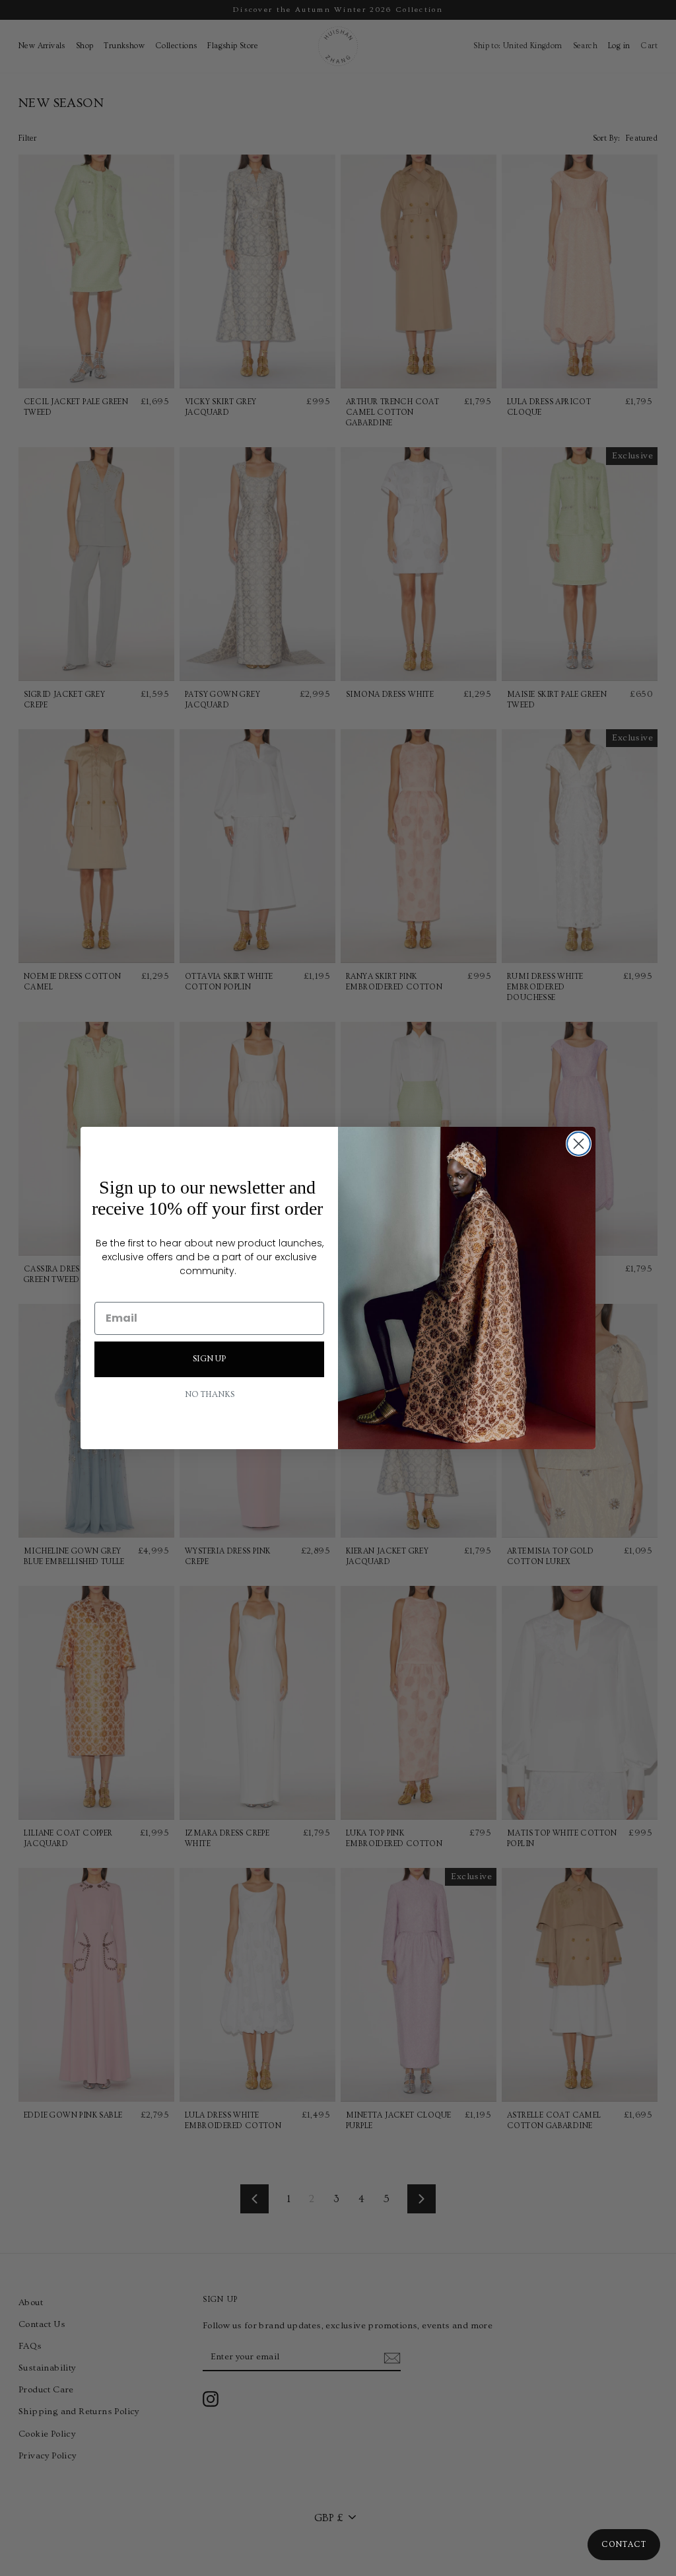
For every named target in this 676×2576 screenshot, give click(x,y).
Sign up (209, 1359)
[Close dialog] (579, 1144)
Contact (624, 2545)
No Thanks (210, 1395)
